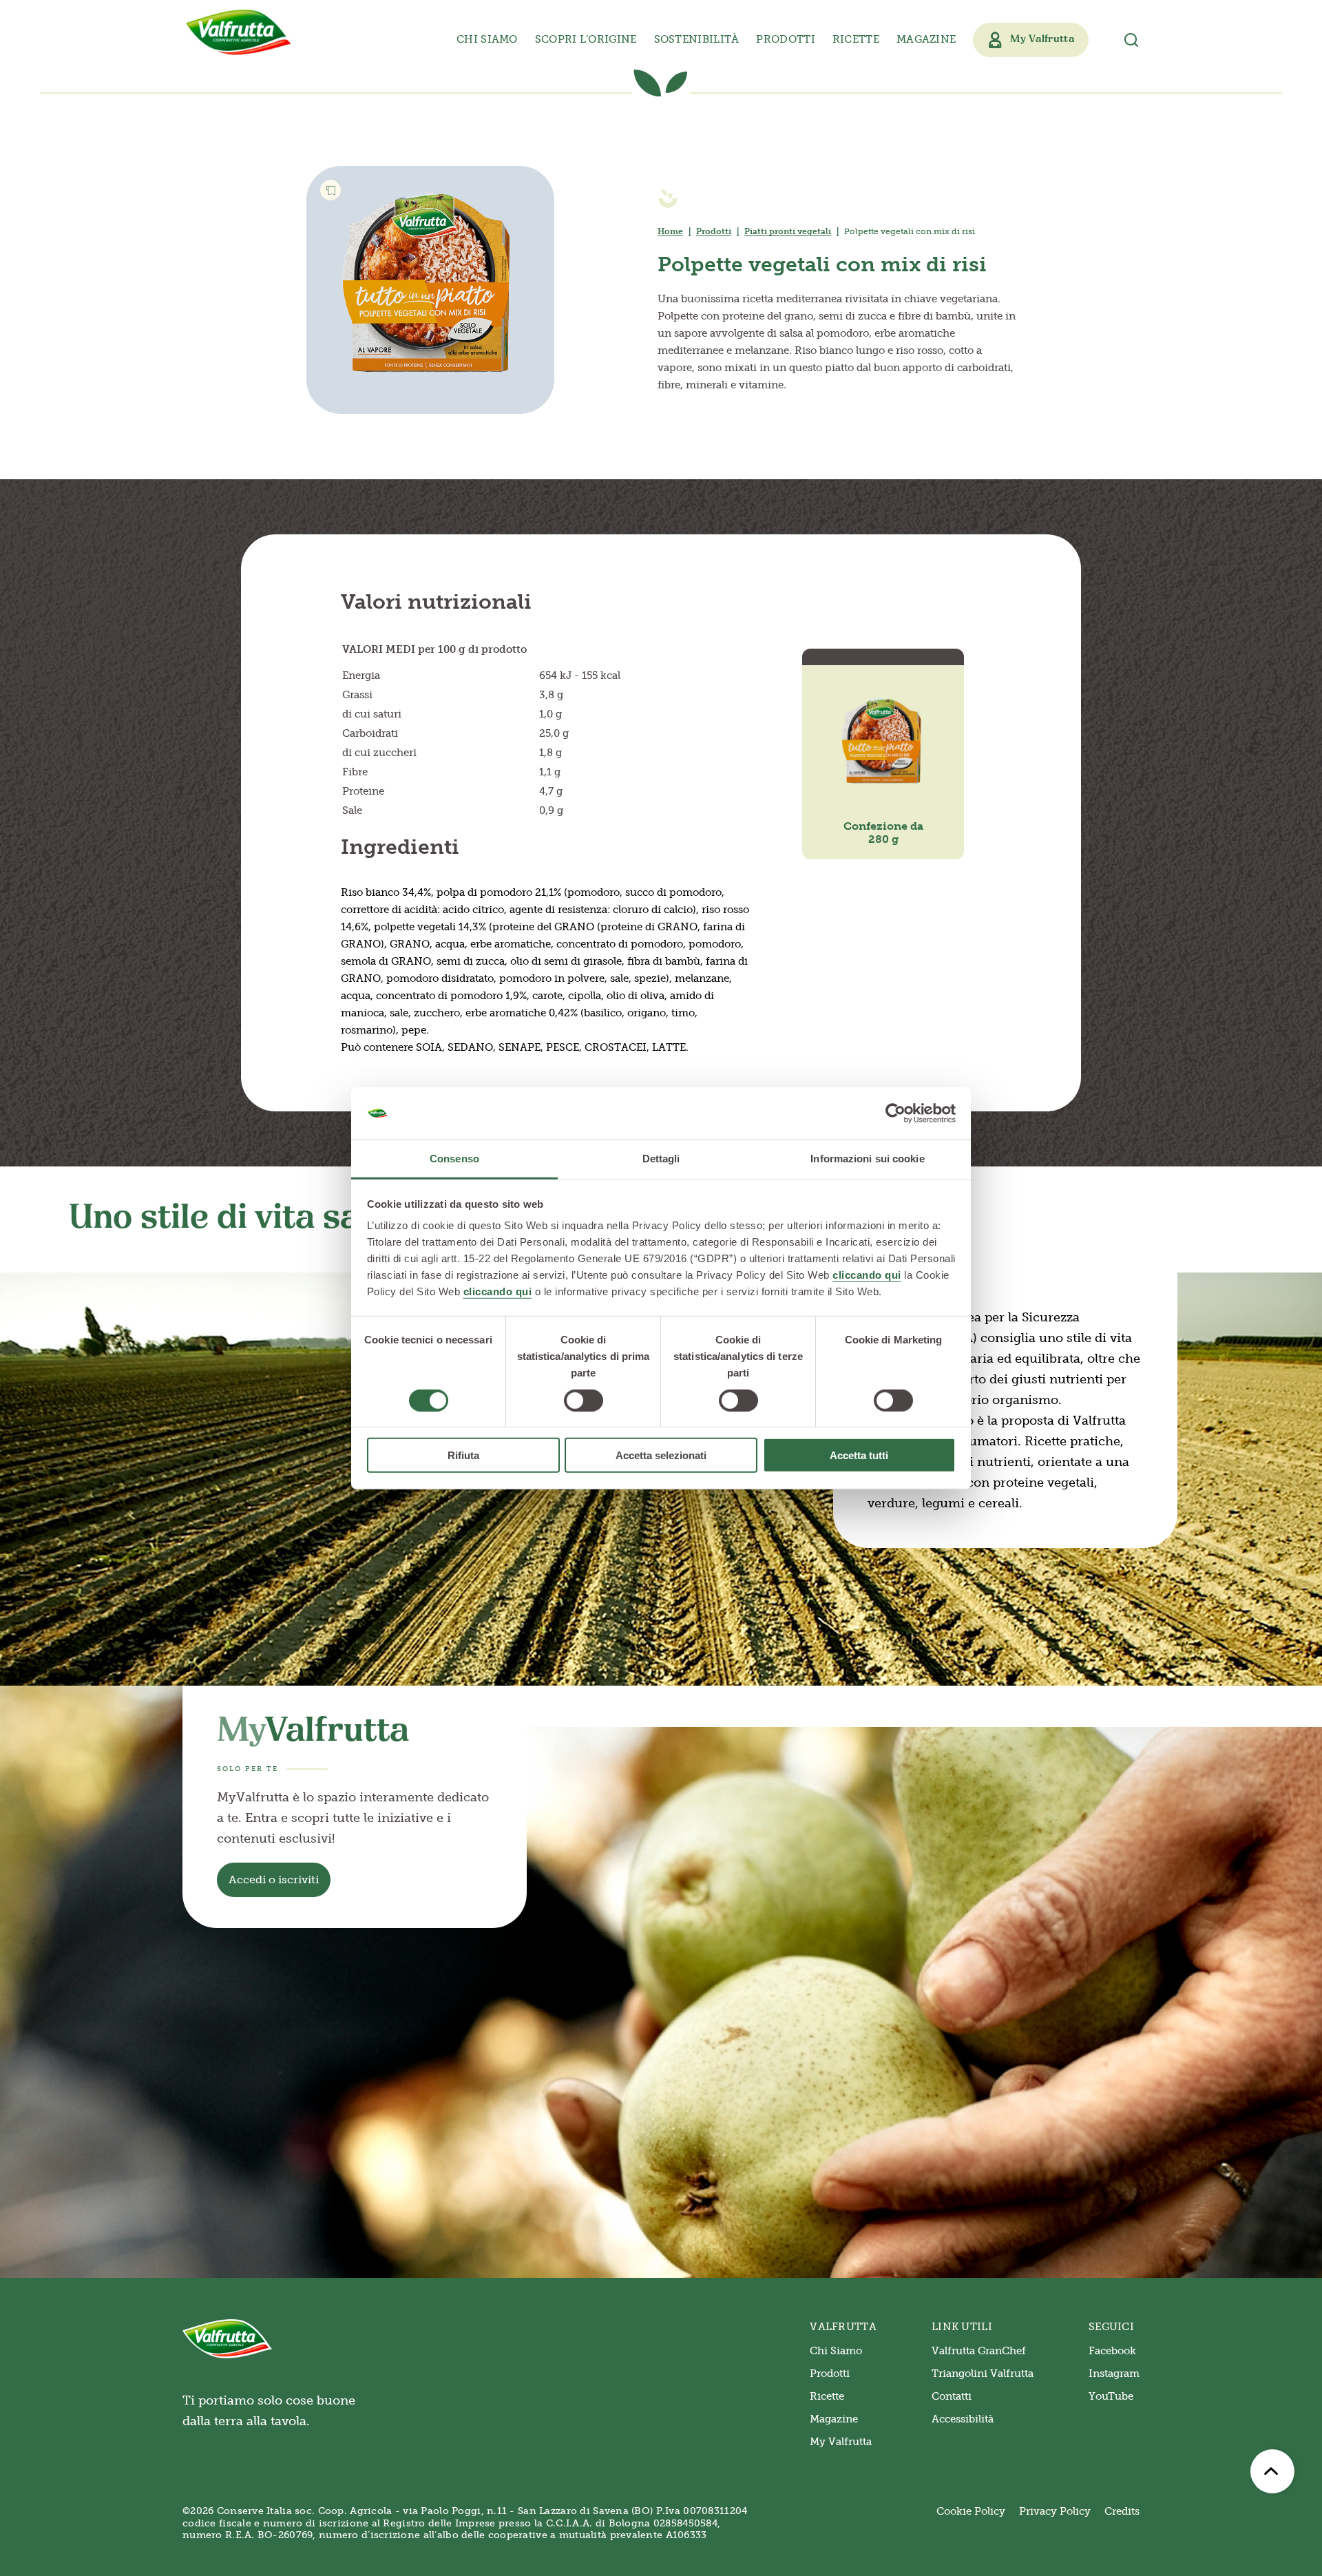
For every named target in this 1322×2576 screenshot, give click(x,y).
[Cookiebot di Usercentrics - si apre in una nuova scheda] (895, 1113)
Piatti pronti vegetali (788, 231)
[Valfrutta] (239, 32)
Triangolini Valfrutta (983, 2374)
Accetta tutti (859, 1455)
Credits (1122, 2511)
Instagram (1114, 2374)
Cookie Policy (971, 2511)
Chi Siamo (836, 2351)
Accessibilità (963, 2419)
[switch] (584, 1400)
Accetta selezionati (661, 1455)
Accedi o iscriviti (274, 1879)
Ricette (856, 39)
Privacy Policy (1055, 2511)
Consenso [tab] (454, 1159)
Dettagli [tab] (661, 1159)
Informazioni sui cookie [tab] (867, 1159)
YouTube (1111, 2396)
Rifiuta (463, 1455)
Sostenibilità (697, 39)
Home (670, 231)
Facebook (1112, 2351)
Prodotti (714, 231)
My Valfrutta (841, 2442)
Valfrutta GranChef (979, 2351)
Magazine (926, 39)
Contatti (952, 2396)
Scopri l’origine (586, 39)
